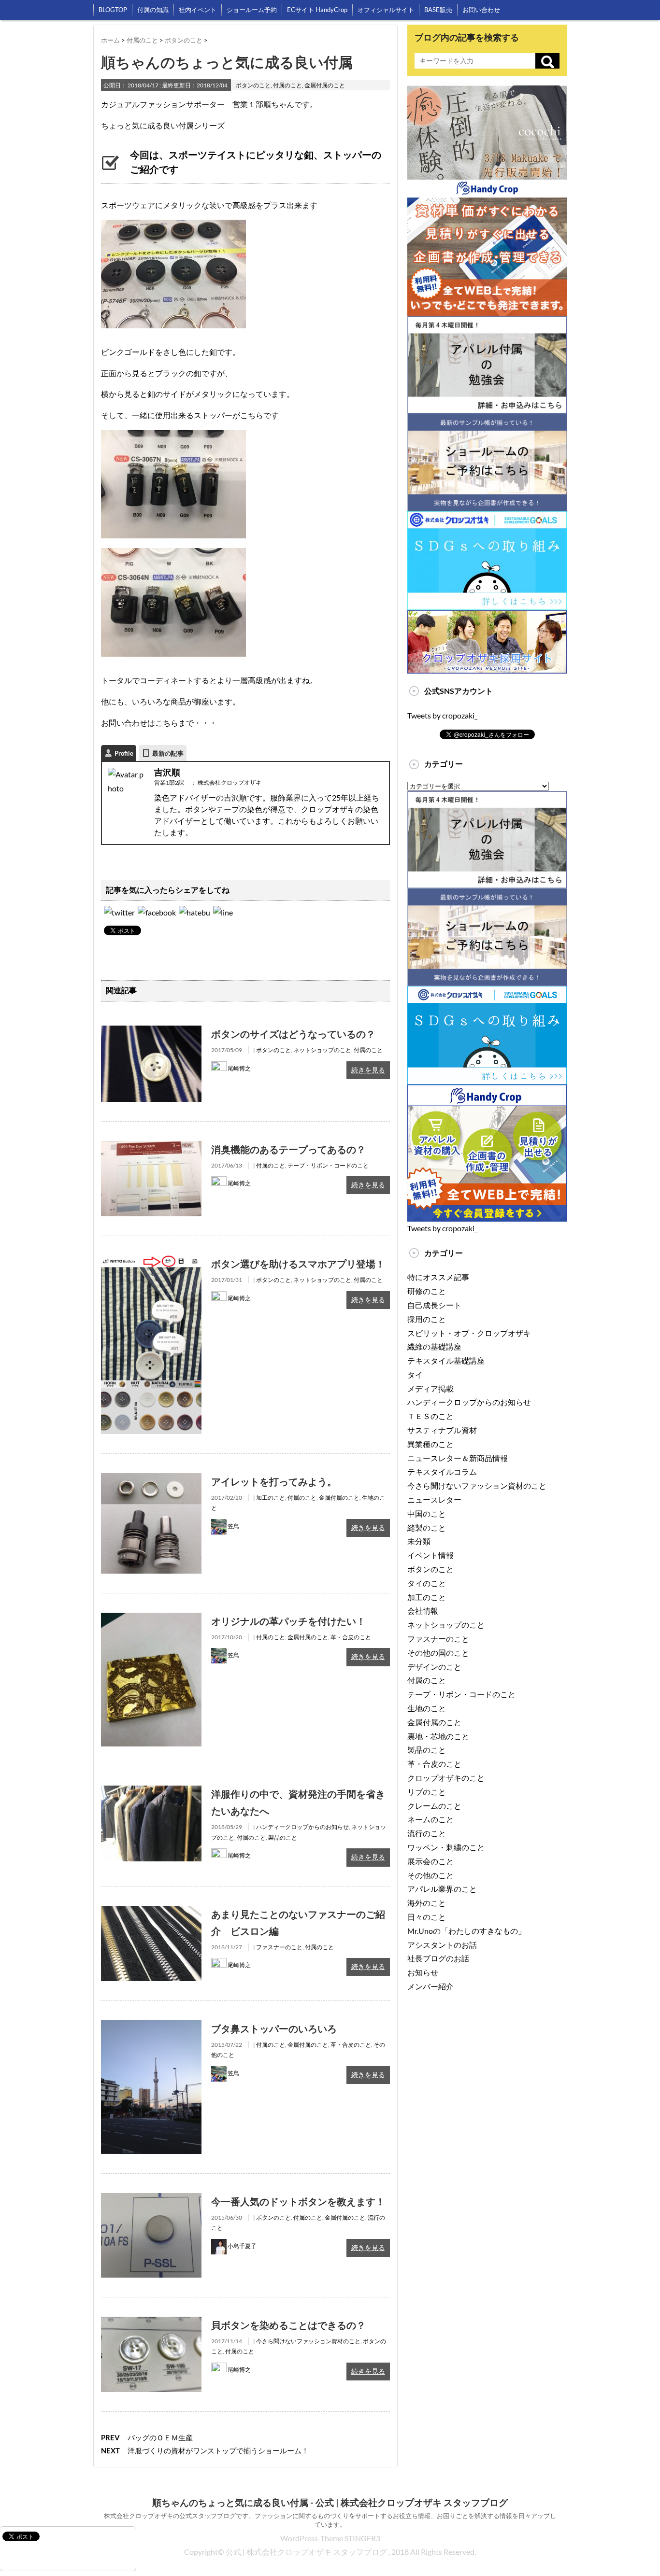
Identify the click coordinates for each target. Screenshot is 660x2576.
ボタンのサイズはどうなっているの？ (293, 1034)
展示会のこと (430, 1861)
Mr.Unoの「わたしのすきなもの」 (466, 1931)
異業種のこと (430, 1444)
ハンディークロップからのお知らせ (302, 1827)
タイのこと (427, 1583)
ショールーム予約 (252, 10)
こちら (167, 723)
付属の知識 (153, 10)
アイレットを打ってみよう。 (274, 1481)
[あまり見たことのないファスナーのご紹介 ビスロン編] (151, 1912)
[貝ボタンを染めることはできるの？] (151, 2323)
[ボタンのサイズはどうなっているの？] (151, 1032)
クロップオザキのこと (446, 1778)
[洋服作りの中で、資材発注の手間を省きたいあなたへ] (151, 1792)
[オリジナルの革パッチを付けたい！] (151, 1619)
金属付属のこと (325, 85)
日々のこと (427, 1917)
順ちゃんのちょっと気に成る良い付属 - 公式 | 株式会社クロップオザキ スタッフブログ (330, 2503)
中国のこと (427, 1513)
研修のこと (427, 1291)
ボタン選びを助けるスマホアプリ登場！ (298, 1264)
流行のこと (427, 1833)
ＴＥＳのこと (430, 1416)
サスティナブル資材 (442, 1430)
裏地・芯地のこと (438, 1736)
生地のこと (427, 1708)
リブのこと (427, 1792)
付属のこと (287, 85)
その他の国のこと (438, 1653)
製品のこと (283, 1837)
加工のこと (271, 1498)
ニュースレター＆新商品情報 (458, 1458)
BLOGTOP (113, 10)
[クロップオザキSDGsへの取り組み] (487, 518)
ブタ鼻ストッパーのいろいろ (274, 2028)
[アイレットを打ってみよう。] (151, 1480)
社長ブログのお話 (438, 1958)
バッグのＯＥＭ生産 (160, 2437)
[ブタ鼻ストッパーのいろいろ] (151, 2027)
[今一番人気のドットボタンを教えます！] (151, 2200)
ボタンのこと (253, 85)
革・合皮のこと (351, 1637)
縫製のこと (427, 1527)
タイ (415, 1374)
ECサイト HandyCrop (317, 10)
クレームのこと (434, 1806)
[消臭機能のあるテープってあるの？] (151, 1147)
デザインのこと (434, 1667)
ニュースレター (434, 1499)
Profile (124, 753)
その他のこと (430, 1875)
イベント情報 (430, 1555)
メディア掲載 (430, 1388)
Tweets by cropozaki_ (442, 715)
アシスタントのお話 (442, 1945)
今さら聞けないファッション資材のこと (308, 2341)
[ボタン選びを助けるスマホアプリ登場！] (151, 1262)
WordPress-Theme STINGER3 (330, 2538)
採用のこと (427, 1319)
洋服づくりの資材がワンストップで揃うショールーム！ (218, 2450)
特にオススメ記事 (438, 1277)
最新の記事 (168, 753)
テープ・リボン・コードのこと (328, 1165)
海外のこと (427, 1903)
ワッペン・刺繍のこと (446, 1847)
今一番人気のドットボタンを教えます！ (298, 2201)
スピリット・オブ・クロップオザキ (469, 1333)
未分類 (419, 1541)
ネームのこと (430, 1819)
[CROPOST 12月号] (194, 912)
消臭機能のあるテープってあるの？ (288, 1149)
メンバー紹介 (430, 1986)
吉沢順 (167, 772)
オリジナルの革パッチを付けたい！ (288, 1621)
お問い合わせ (481, 10)
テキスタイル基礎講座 (446, 1360)
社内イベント (198, 10)
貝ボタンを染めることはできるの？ (288, 2325)
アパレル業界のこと (442, 1889)
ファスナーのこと (279, 1947)
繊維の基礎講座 (434, 1346)
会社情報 (423, 1611)
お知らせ (423, 1972)
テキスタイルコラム (442, 1471)
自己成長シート (434, 1305)
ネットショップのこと (322, 1050)
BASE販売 (438, 10)
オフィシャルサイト (386, 10)
